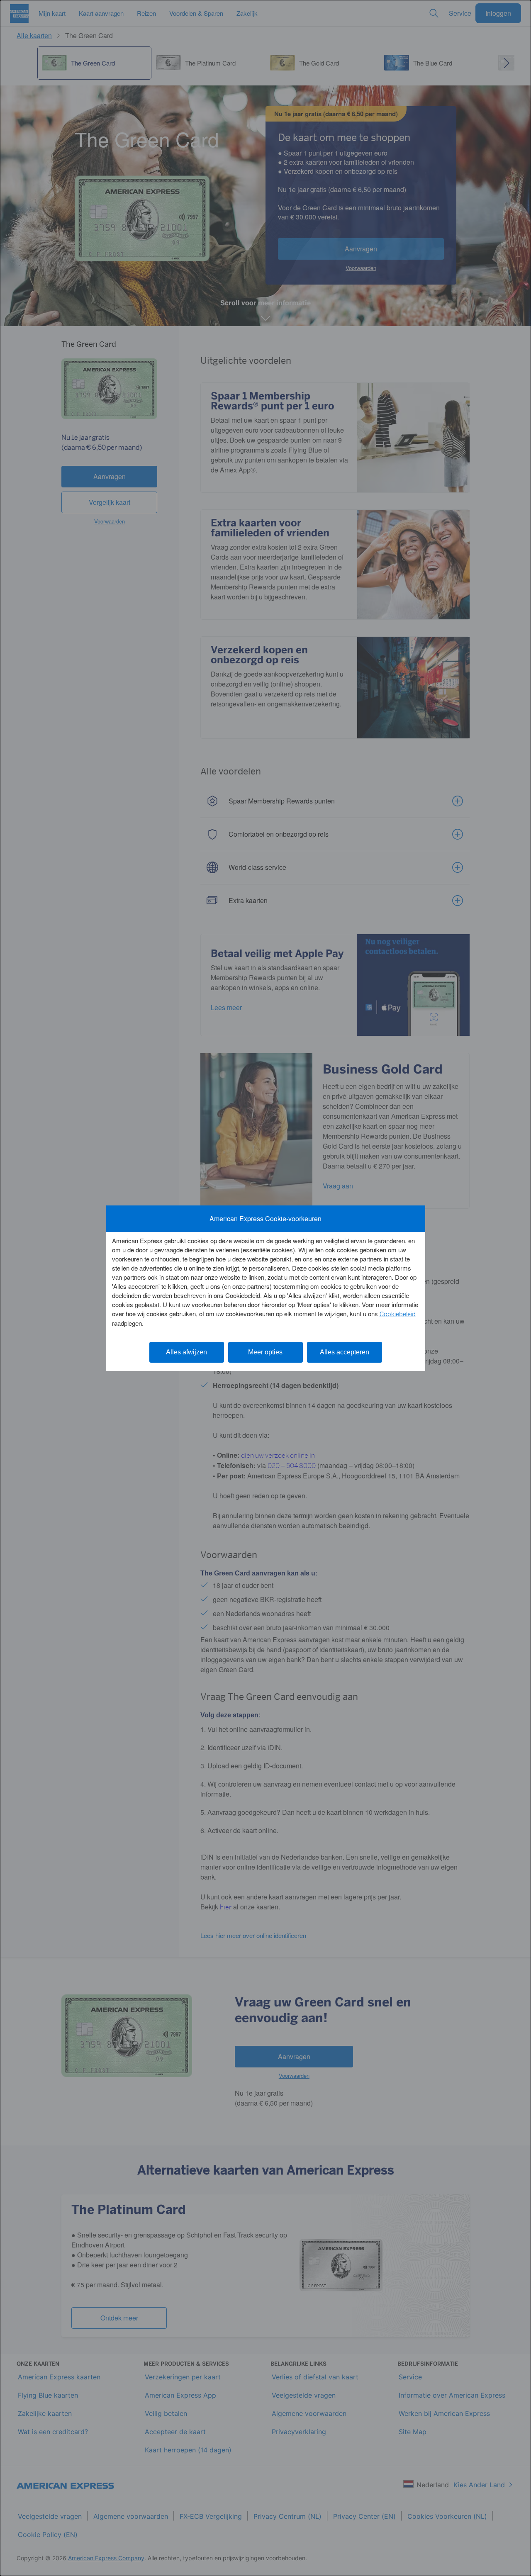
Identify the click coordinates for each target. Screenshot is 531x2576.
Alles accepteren (345, 1352)
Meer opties (265, 1352)
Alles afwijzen (186, 1352)
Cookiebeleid (398, 1314)
